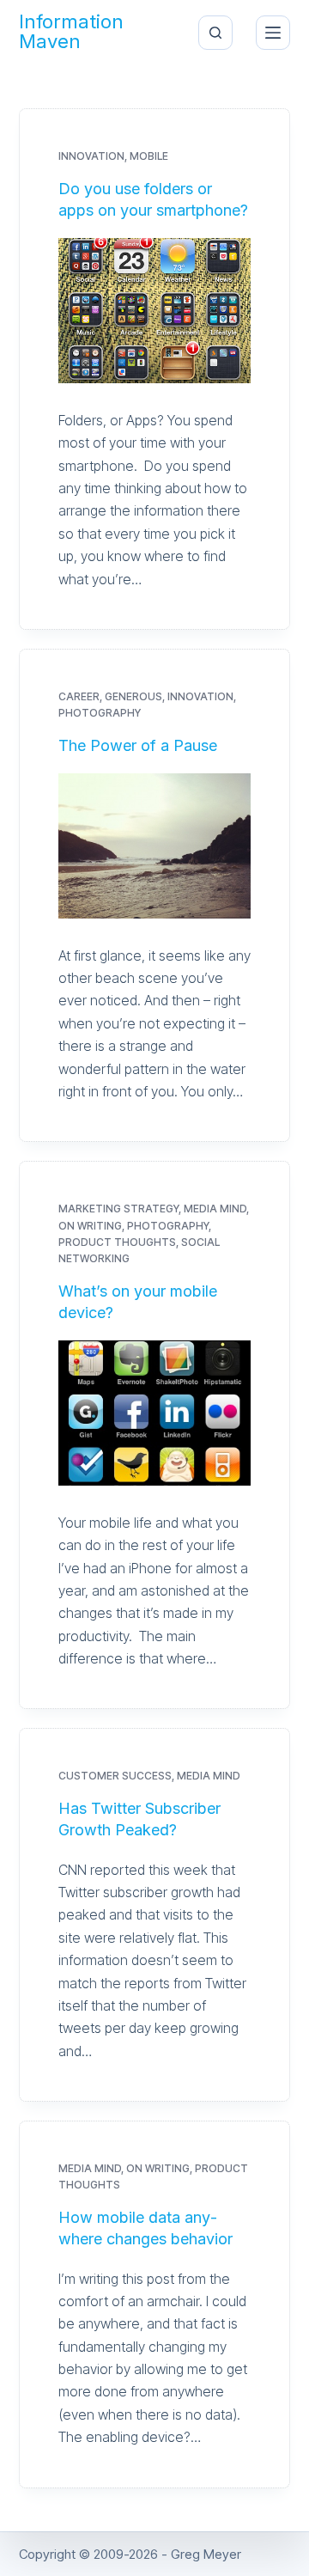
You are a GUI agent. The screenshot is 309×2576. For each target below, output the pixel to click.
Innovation (91, 156)
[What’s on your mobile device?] (155, 1413)
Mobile (149, 156)
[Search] (215, 33)
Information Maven (71, 32)
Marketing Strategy (118, 1209)
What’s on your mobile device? (138, 1302)
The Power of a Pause (138, 745)
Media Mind (215, 1209)
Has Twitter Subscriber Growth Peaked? (139, 1819)
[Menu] (273, 33)
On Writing (90, 1226)
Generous (133, 696)
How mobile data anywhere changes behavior (145, 2228)
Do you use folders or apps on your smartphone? (153, 199)
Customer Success (115, 1776)
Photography (100, 713)
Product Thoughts (117, 1242)
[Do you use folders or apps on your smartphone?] (155, 311)
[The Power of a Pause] (155, 846)
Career (79, 696)
